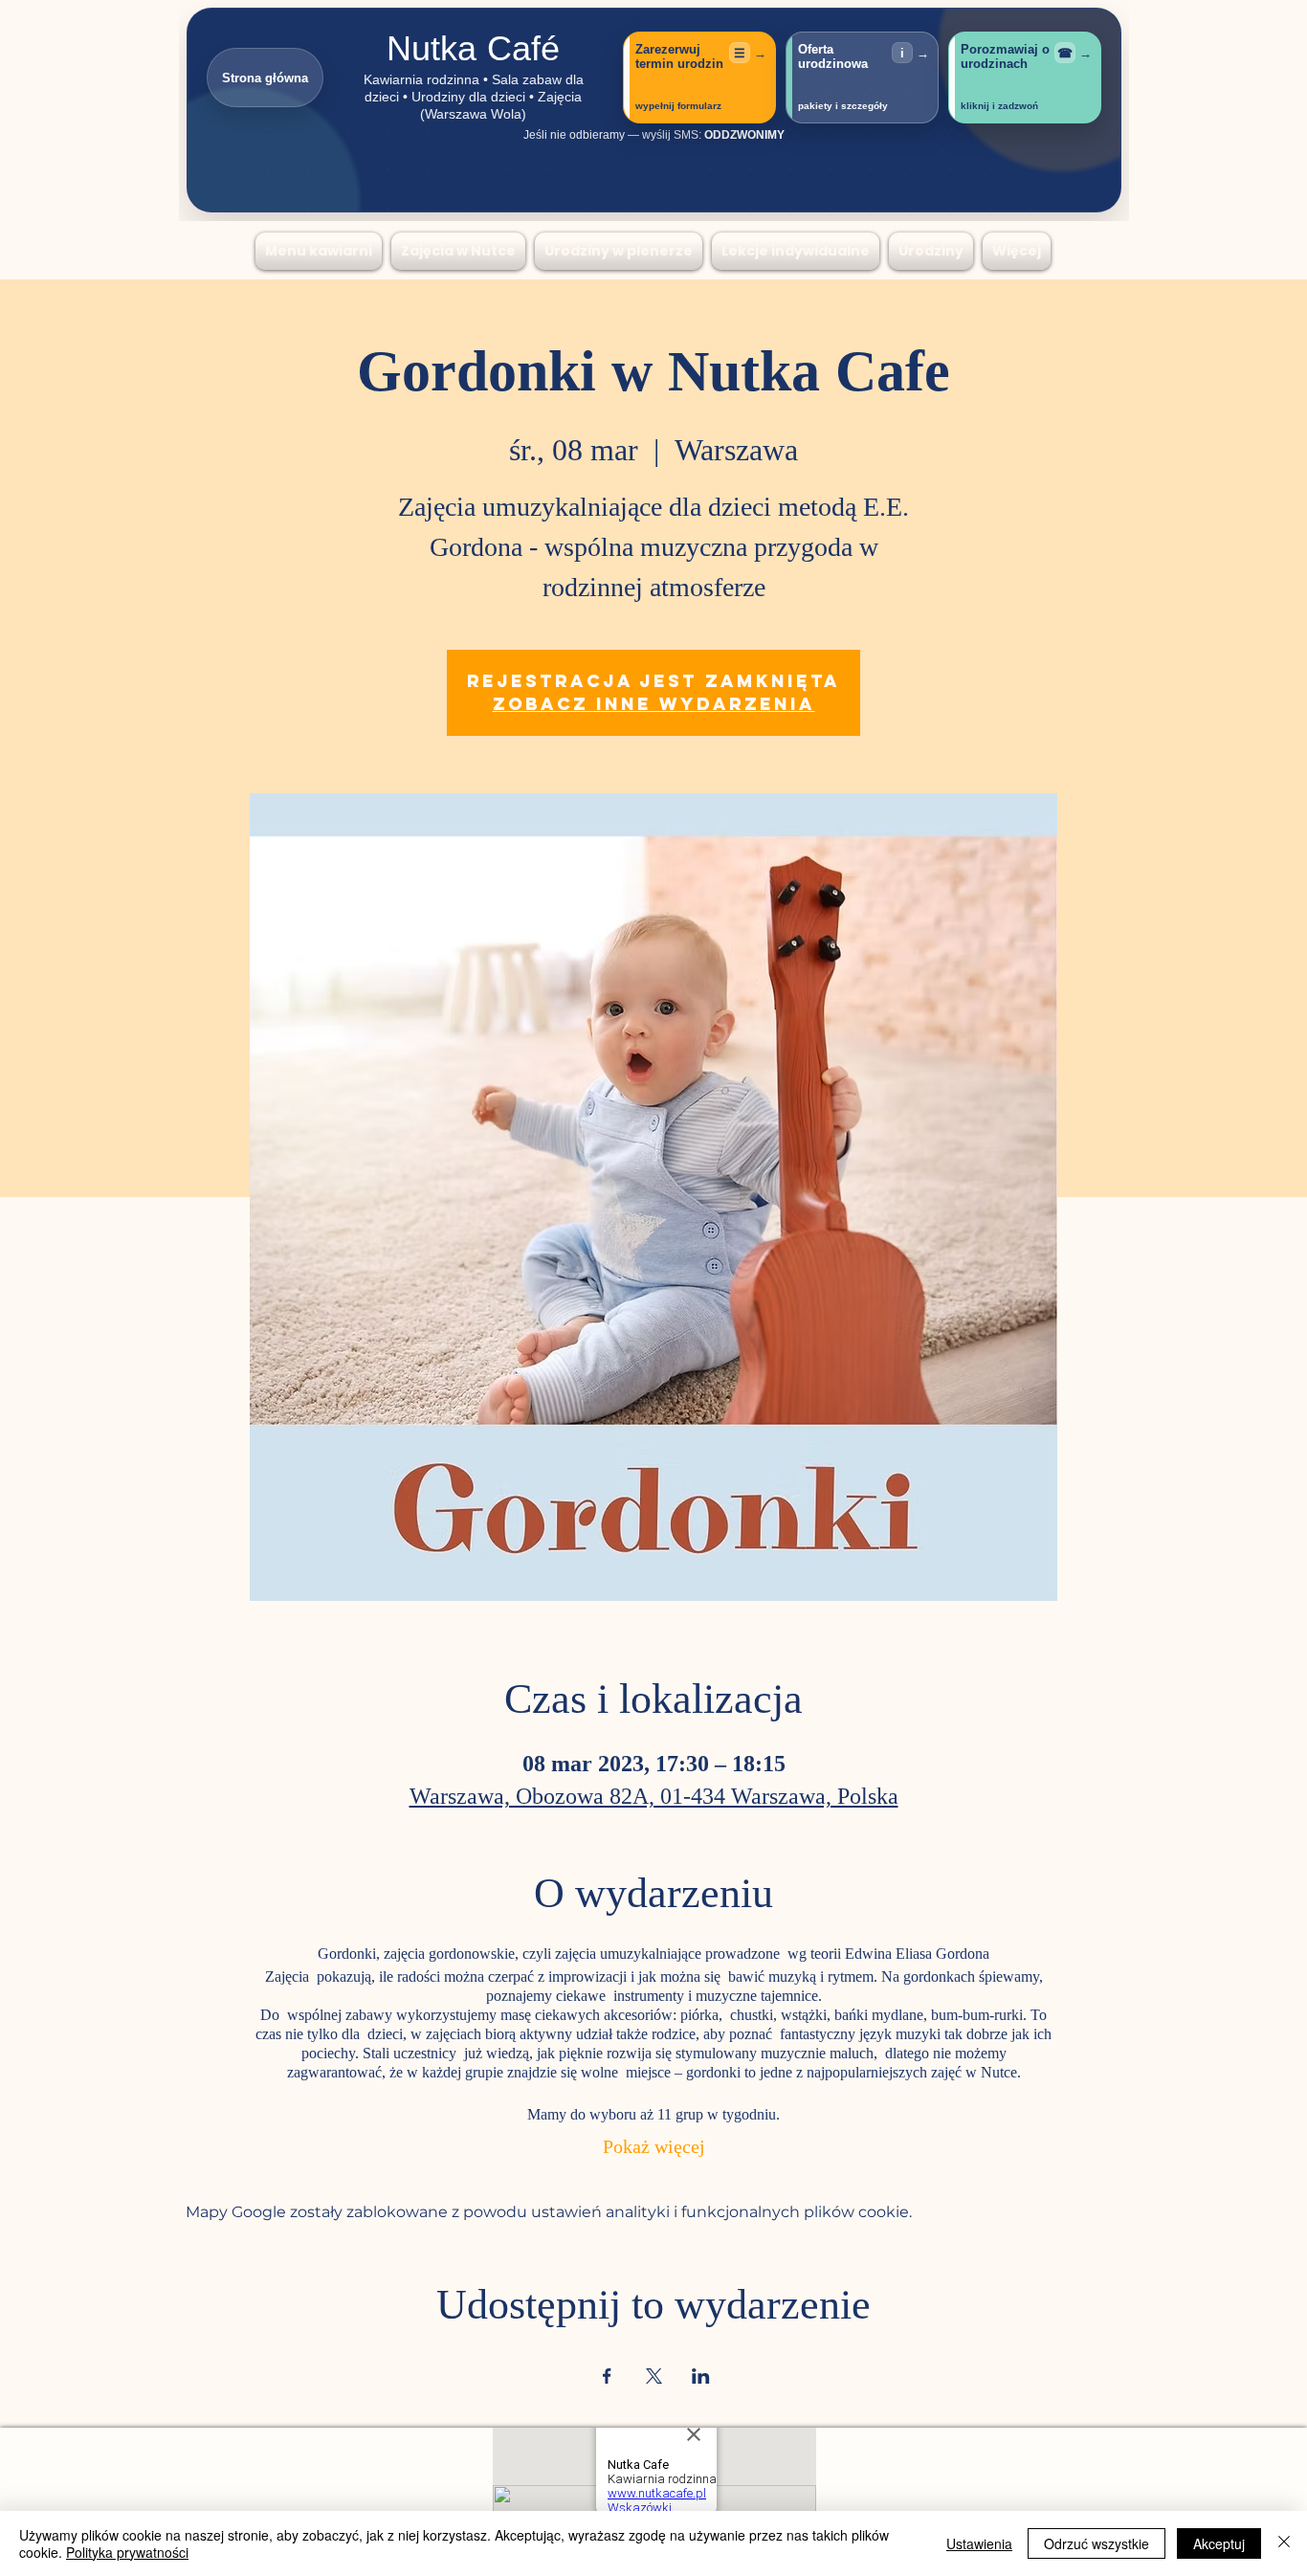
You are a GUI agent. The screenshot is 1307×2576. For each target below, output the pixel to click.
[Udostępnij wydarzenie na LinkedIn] (701, 2376)
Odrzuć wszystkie (1097, 2543)
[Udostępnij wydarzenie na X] (654, 2376)
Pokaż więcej (654, 2149)
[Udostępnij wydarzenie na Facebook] (607, 2376)
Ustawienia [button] (979, 2543)
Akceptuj (1219, 2543)
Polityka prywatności (127, 2552)
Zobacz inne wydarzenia (654, 704)
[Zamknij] (1284, 2543)
